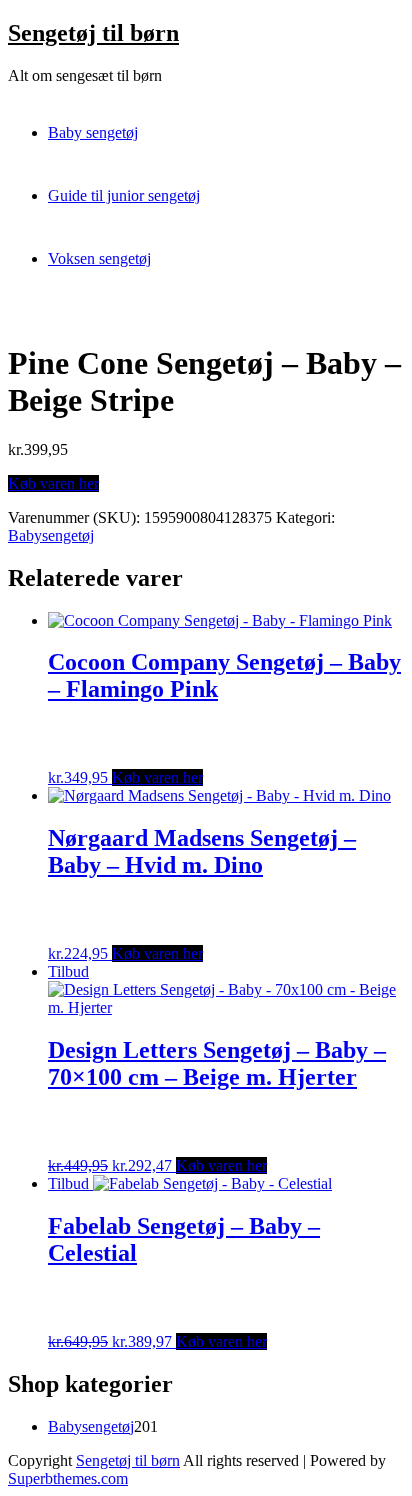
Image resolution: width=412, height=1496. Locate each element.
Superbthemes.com (68, 1478)
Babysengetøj (51, 535)
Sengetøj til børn (93, 33)
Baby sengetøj (93, 132)
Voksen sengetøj (99, 258)
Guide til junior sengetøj (124, 195)
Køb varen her (53, 483)
